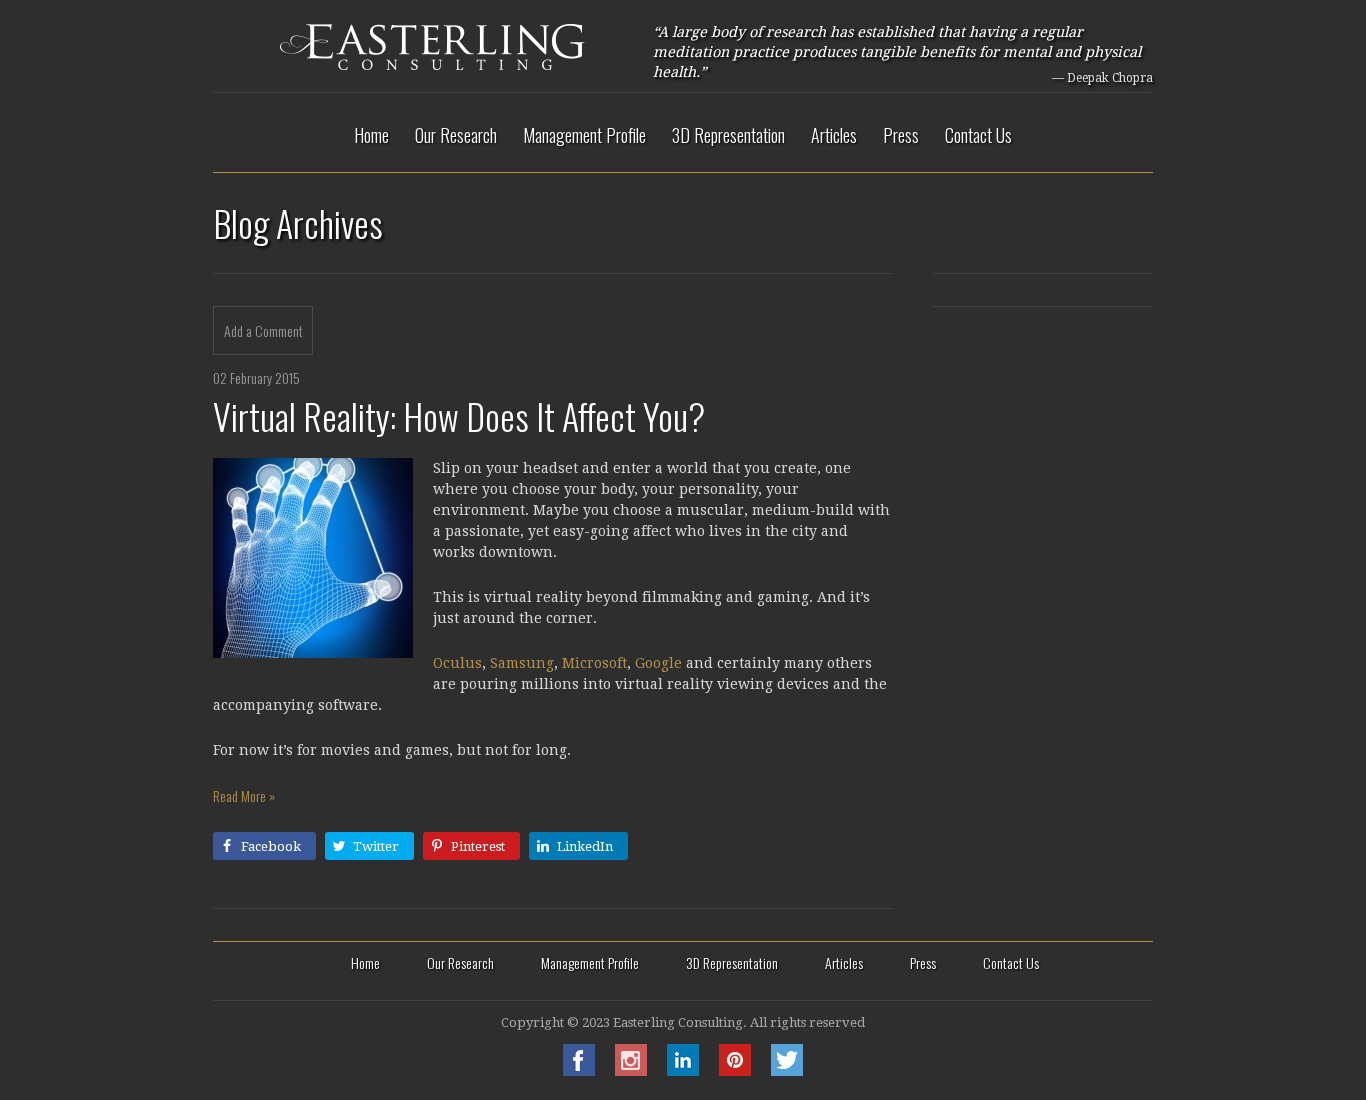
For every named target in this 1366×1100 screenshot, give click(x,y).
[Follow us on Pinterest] (735, 1070)
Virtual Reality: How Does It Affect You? (459, 415)
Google (658, 663)
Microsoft (594, 663)
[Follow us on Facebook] (579, 1070)
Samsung (522, 663)
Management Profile (584, 135)
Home (371, 135)
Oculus (457, 663)
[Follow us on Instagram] (631, 1070)
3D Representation (728, 135)
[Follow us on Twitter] (787, 1070)
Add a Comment (263, 330)
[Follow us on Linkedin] (683, 1070)
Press (901, 135)
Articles (834, 135)
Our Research (456, 135)
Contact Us (978, 135)
